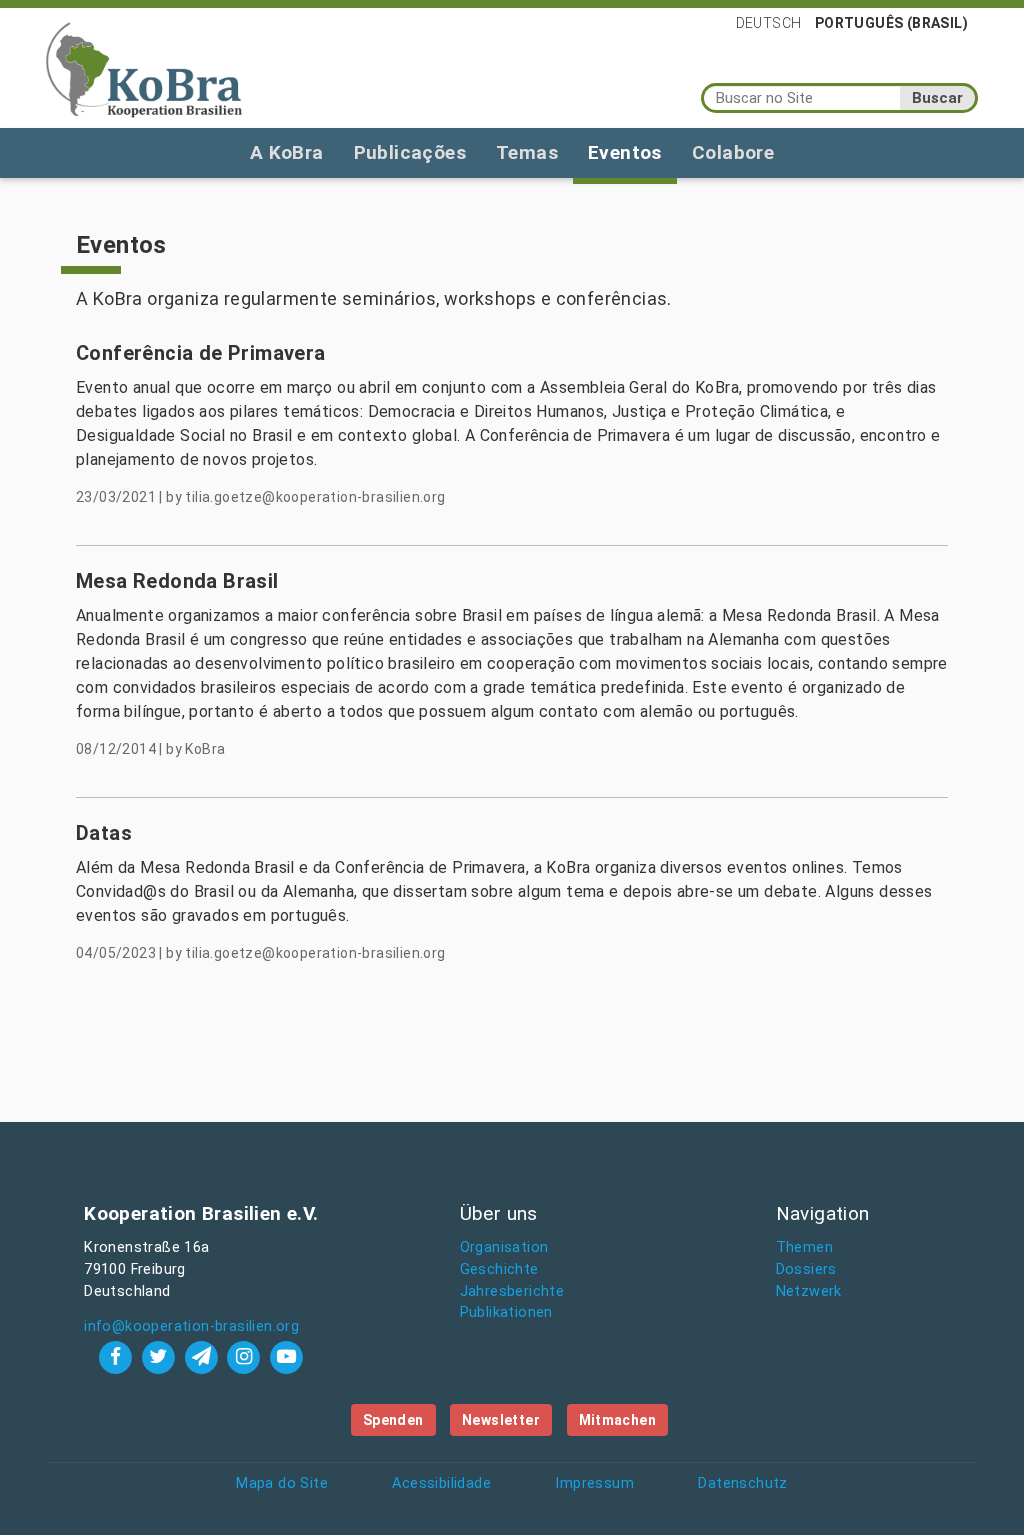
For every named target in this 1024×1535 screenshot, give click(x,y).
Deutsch (769, 23)
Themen (804, 1247)
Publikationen (506, 1312)
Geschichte (499, 1269)
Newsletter (501, 1420)
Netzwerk (809, 1291)
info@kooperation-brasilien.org (191, 1326)
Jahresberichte (512, 1291)
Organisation (504, 1247)
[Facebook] (118, 1356)
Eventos (625, 152)
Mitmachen (618, 1420)
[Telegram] (203, 1356)
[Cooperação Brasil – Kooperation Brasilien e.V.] (144, 68)
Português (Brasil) (891, 23)
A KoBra (287, 152)
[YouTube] (287, 1356)
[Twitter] (160, 1356)
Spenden (393, 1420)
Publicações (410, 152)
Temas (527, 152)
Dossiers (806, 1269)
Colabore (733, 152)
